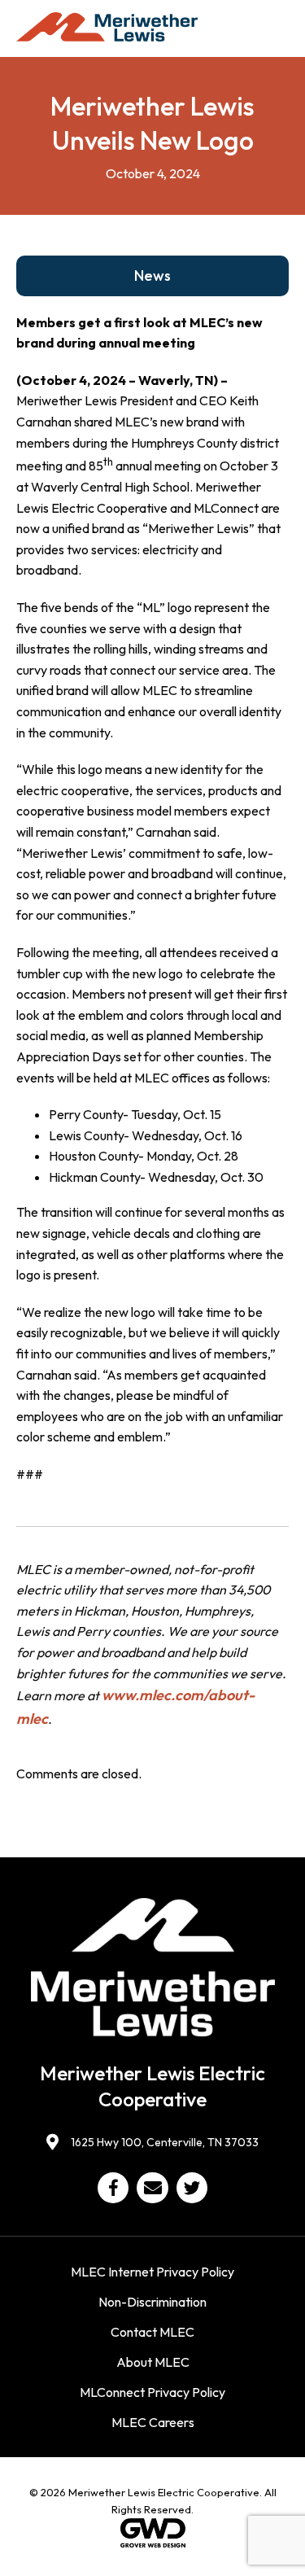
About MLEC (153, 2362)
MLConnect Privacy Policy (152, 2392)
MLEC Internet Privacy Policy (152, 2272)
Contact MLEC (152, 2332)
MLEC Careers (153, 2422)
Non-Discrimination (152, 2302)
